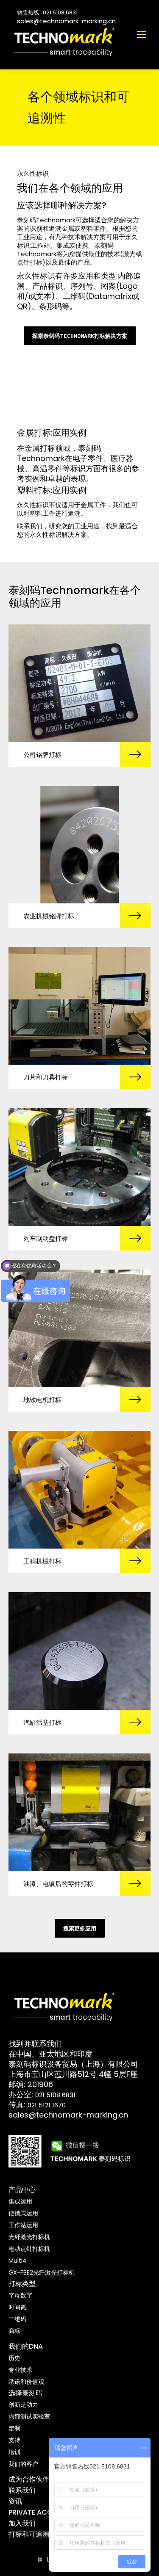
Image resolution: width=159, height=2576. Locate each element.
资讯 (15, 2501)
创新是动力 (23, 2405)
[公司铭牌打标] (79, 683)
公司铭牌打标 (42, 755)
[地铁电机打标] (79, 1328)
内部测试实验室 (29, 2416)
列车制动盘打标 (46, 1238)
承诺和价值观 (26, 2382)
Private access (36, 2512)
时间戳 (17, 2307)
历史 (14, 2358)
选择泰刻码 (25, 2393)
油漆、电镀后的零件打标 (58, 1884)
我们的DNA (26, 2346)
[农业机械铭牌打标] (79, 845)
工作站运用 (23, 2225)
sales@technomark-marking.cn (66, 21)
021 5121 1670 (47, 2105)
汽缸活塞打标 (42, 1722)
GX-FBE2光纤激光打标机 (42, 2272)
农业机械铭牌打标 (49, 916)
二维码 (17, 2319)
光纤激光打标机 (29, 2237)
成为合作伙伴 (29, 2479)
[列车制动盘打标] (79, 1167)
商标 (14, 2331)
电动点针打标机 (29, 2249)
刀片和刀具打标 (46, 1077)
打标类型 (22, 2284)
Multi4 (18, 2261)
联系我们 (22, 2490)
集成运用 (20, 2201)
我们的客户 (23, 2464)
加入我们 (22, 2523)
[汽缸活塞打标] (79, 1651)
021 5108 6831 (55, 2095)
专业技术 (20, 2370)
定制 (14, 2428)
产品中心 (22, 2190)
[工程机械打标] (79, 1490)
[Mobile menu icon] (142, 35)
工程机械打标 (42, 1561)
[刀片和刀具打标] (79, 1006)
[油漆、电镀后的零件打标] (79, 1812)
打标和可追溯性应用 (39, 2534)
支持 (14, 2440)
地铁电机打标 (42, 1400)
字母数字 (20, 2295)
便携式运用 (23, 2213)
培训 (14, 2452)
